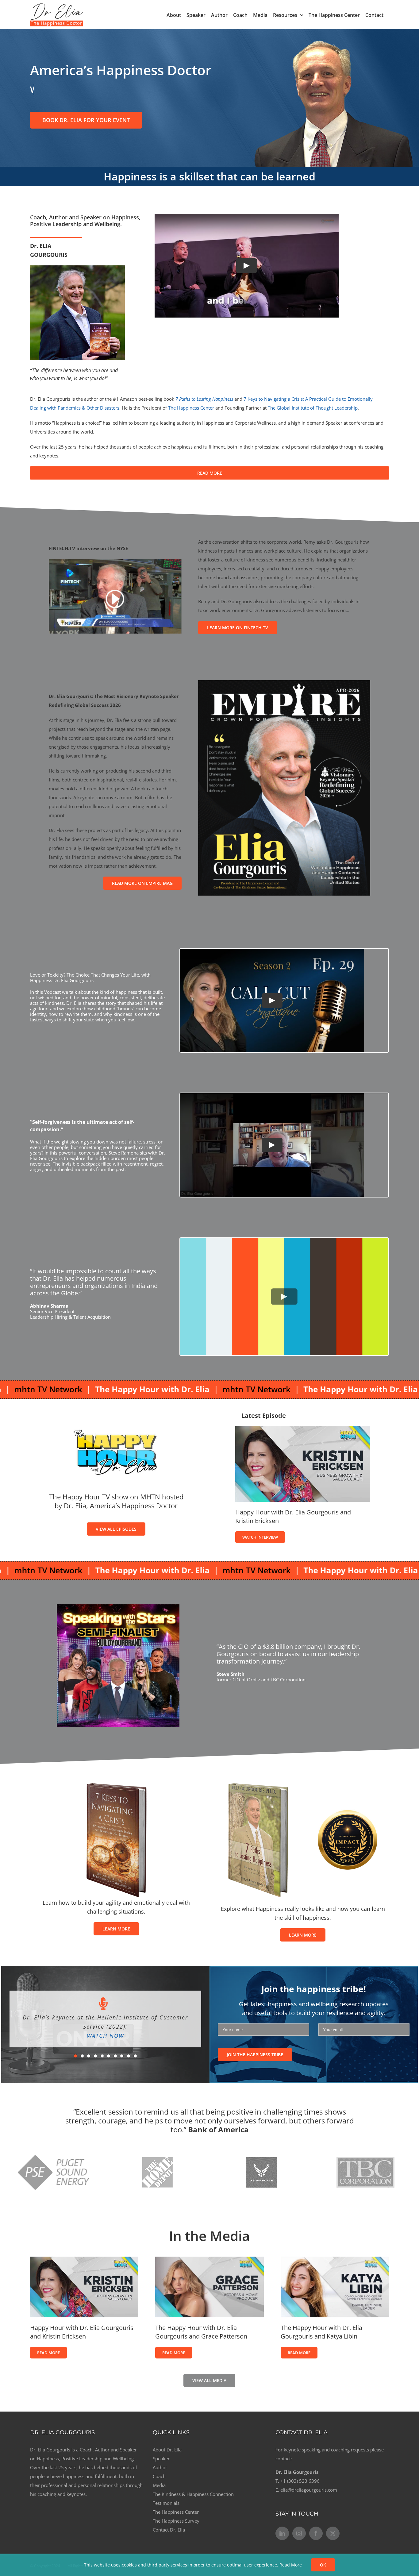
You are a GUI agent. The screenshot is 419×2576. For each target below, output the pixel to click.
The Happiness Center (191, 408)
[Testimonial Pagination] (75, 2051)
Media (159, 2485)
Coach (159, 2476)
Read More (291, 2565)
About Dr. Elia (167, 2450)
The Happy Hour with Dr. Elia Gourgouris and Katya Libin (321, 2332)
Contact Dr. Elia (169, 2530)
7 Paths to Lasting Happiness (204, 399)
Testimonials (166, 2503)
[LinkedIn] (282, 2533)
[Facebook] (316, 2533)
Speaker (161, 2458)
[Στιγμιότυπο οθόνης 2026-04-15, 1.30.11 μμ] (284, 682)
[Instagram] (299, 2533)
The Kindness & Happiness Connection (193, 2494)
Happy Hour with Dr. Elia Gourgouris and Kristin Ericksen (82, 2332)
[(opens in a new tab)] (303, 1430)
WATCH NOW (105, 2031)
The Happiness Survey (176, 2521)
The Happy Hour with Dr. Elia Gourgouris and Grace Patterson (201, 2332)
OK (323, 2565)
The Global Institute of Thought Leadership (313, 408)
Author (160, 2467)
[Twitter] (333, 2533)
